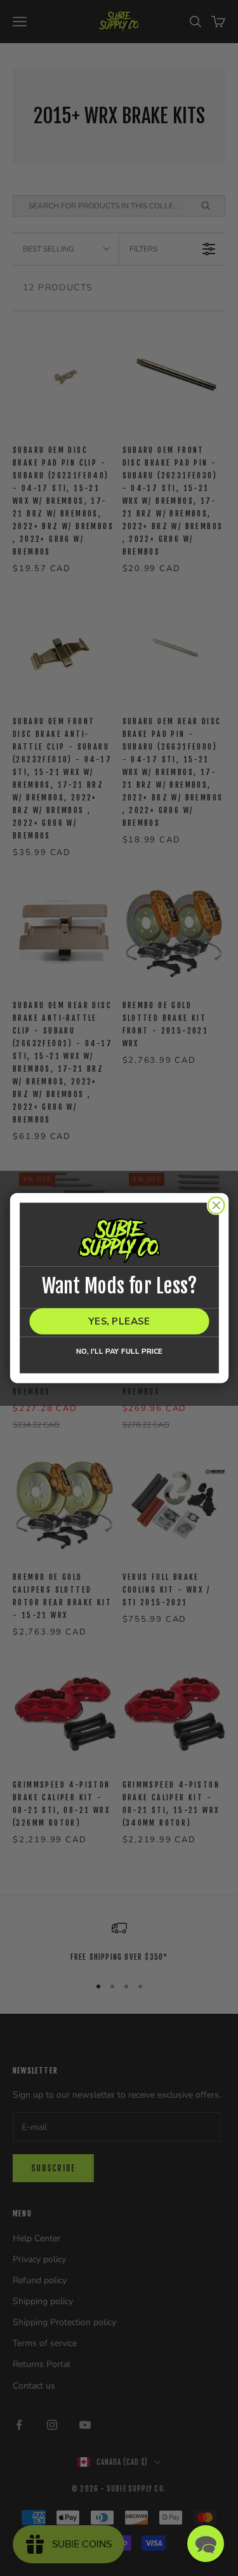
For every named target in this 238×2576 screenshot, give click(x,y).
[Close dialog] (216, 1205)
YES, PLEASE (119, 1321)
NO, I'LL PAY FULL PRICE (119, 1352)
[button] (206, 2544)
